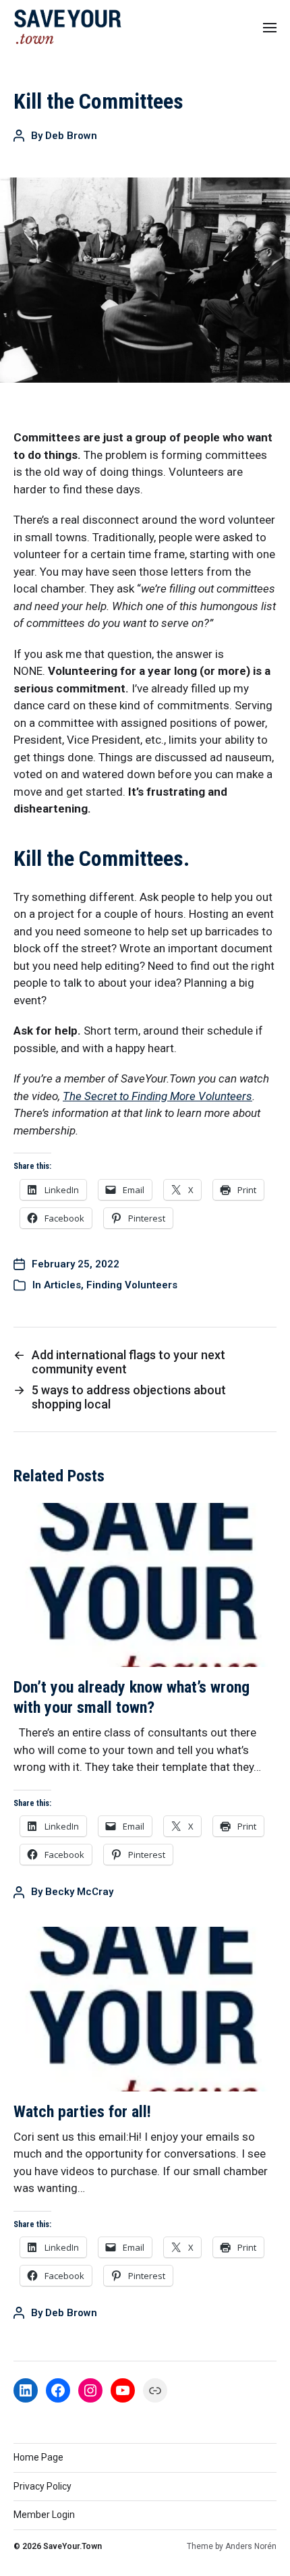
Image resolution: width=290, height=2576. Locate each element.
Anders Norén (251, 2546)
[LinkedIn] (26, 2390)
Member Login (44, 2515)
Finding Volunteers (132, 1285)
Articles (62, 1285)
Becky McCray (79, 1892)
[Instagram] (90, 2390)
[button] (270, 27)
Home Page (38, 2457)
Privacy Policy (42, 2486)
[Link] (155, 2390)
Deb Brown (71, 136)
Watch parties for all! (82, 2112)
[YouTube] (123, 2390)
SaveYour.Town (72, 2546)
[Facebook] (58, 2390)
